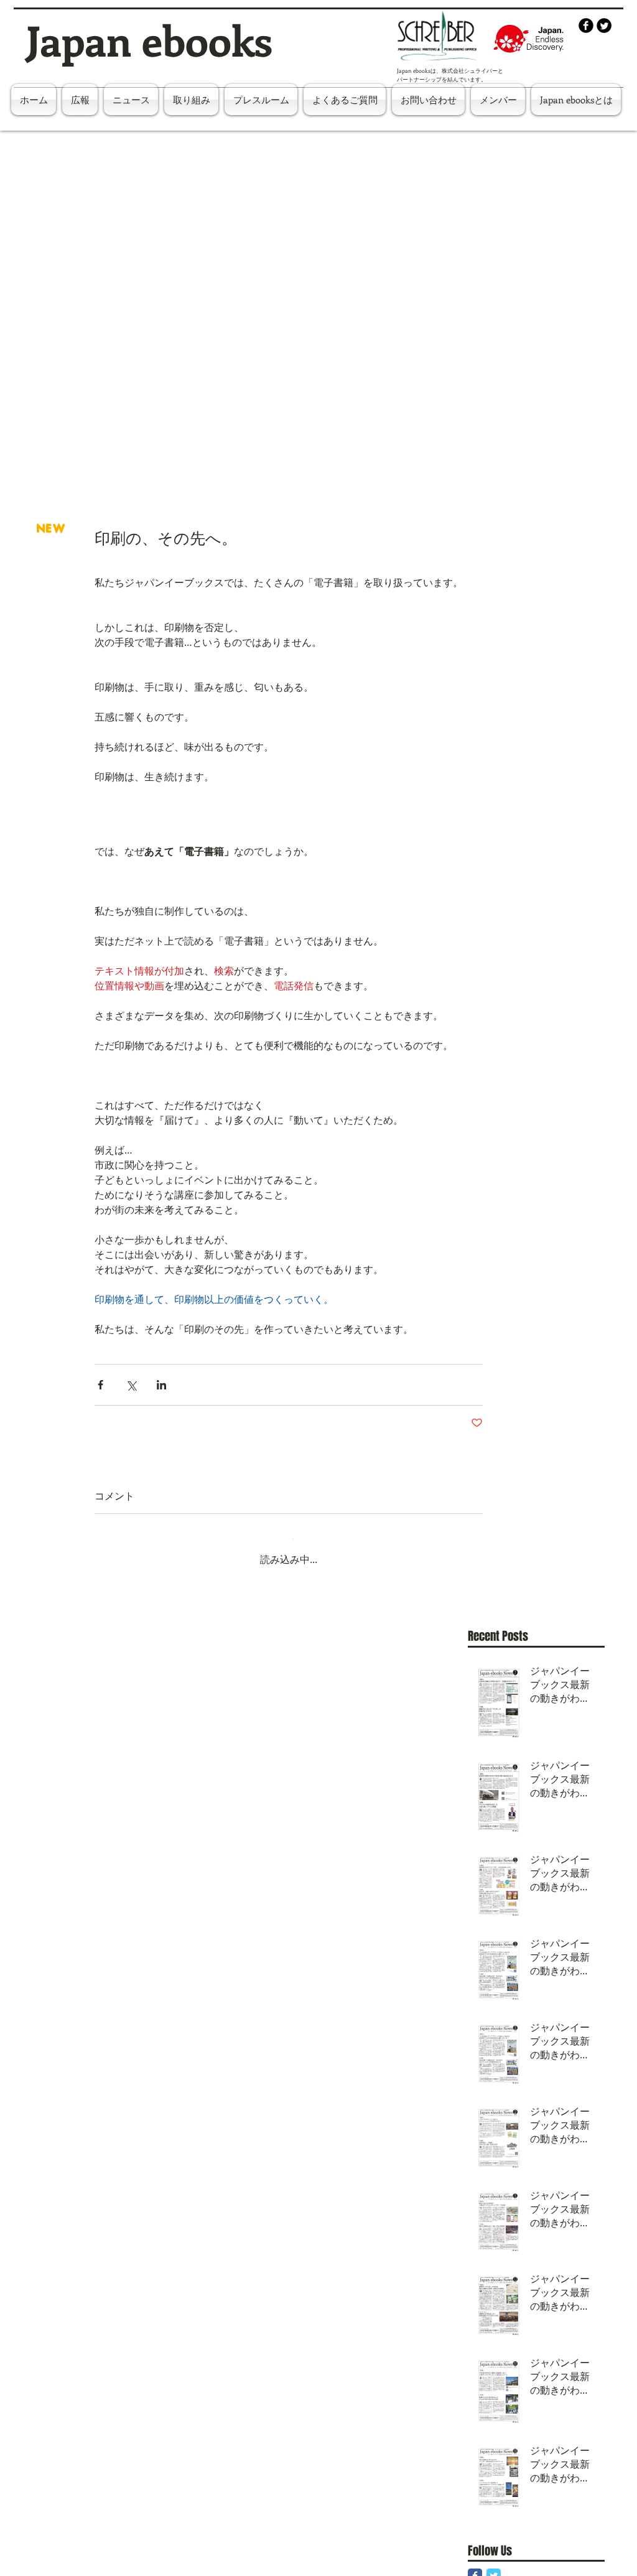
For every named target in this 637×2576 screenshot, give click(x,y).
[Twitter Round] (604, 26)
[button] (498, 100)
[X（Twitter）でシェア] (131, 1385)
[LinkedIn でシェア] (161, 1385)
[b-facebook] (586, 26)
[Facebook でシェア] (100, 1385)
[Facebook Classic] (475, 2566)
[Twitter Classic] (494, 2566)
